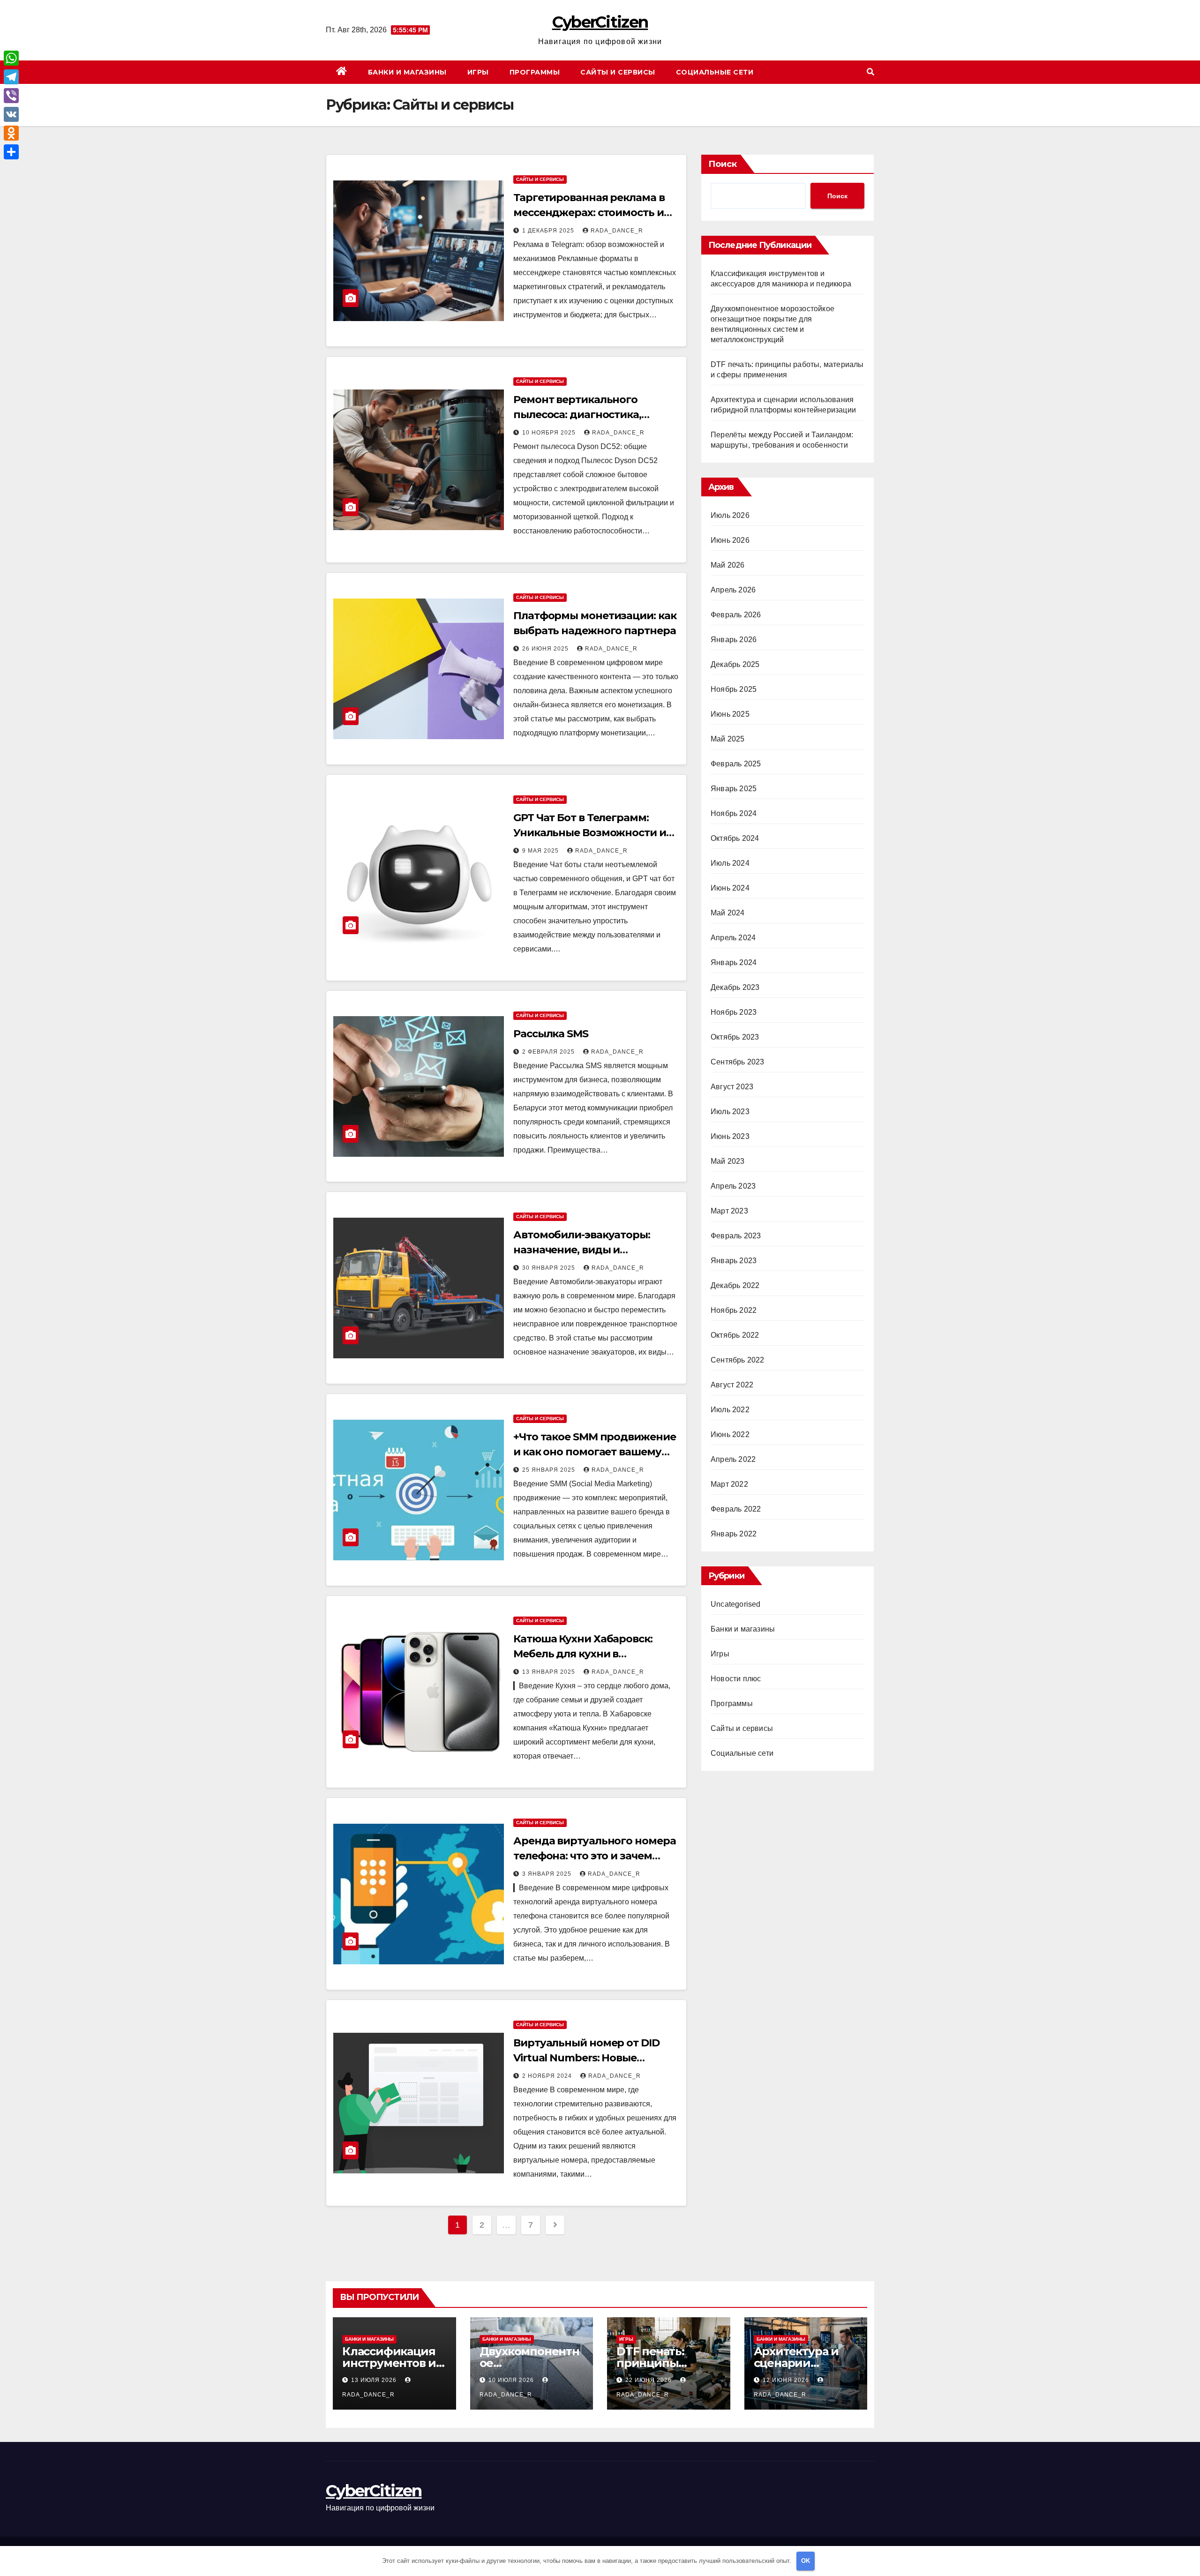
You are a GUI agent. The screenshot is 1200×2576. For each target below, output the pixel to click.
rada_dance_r (617, 231)
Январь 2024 (734, 962)
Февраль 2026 (736, 615)
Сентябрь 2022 (738, 1360)
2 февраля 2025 (549, 1052)
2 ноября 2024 (548, 2076)
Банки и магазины (407, 72)
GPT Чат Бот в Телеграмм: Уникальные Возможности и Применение (590, 833)
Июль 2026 (730, 515)
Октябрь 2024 (735, 838)
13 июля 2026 (375, 2380)
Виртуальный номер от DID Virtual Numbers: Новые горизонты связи (586, 2058)
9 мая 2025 (541, 851)
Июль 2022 (730, 1410)
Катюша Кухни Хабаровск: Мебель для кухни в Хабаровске (583, 1654)
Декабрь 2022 (735, 1285)
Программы (535, 72)
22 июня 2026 (649, 2380)
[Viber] (11, 96)
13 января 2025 (550, 1672)
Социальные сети (715, 72)
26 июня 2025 (546, 649)
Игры (478, 72)
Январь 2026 (734, 640)
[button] (870, 72)
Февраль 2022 (736, 1509)
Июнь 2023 (730, 1136)
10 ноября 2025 (550, 433)
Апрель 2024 (733, 938)
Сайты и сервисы (618, 72)
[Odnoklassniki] (11, 133)
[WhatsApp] (11, 58)
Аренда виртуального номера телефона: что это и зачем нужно (594, 1856)
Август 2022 (732, 1385)
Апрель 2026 (733, 590)
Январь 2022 (734, 1534)
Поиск (723, 164)
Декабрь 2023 (735, 987)
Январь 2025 (734, 789)
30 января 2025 (550, 1268)
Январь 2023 (734, 1261)
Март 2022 (729, 1484)
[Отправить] (11, 152)
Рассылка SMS (551, 1034)
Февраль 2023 (736, 1236)
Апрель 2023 (733, 1186)
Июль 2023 (730, 1112)
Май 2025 (728, 739)
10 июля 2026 (512, 2380)
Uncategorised (736, 1604)
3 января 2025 (548, 1874)
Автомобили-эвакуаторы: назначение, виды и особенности (582, 1250)
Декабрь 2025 (735, 664)
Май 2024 (728, 913)
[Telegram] (11, 77)
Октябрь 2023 (735, 1037)
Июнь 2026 (730, 540)
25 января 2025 (550, 1470)
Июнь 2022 (730, 1434)
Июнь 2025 (730, 714)
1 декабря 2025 (549, 231)
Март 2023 (729, 1211)
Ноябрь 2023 (734, 1012)
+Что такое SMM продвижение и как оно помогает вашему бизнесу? (594, 1452)
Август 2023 (732, 1087)
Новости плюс (736, 1679)
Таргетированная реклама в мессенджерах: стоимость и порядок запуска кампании (589, 213)
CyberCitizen (600, 22)
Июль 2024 (730, 863)
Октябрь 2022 (735, 1335)
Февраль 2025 (736, 764)
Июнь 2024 (730, 888)
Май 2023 (728, 1161)
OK (806, 2561)
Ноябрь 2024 (734, 813)
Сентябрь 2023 (738, 1062)
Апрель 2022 (733, 1459)
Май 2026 (728, 565)
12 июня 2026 (787, 2380)
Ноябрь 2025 (734, 689)
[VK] (11, 114)
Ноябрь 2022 (734, 1310)
